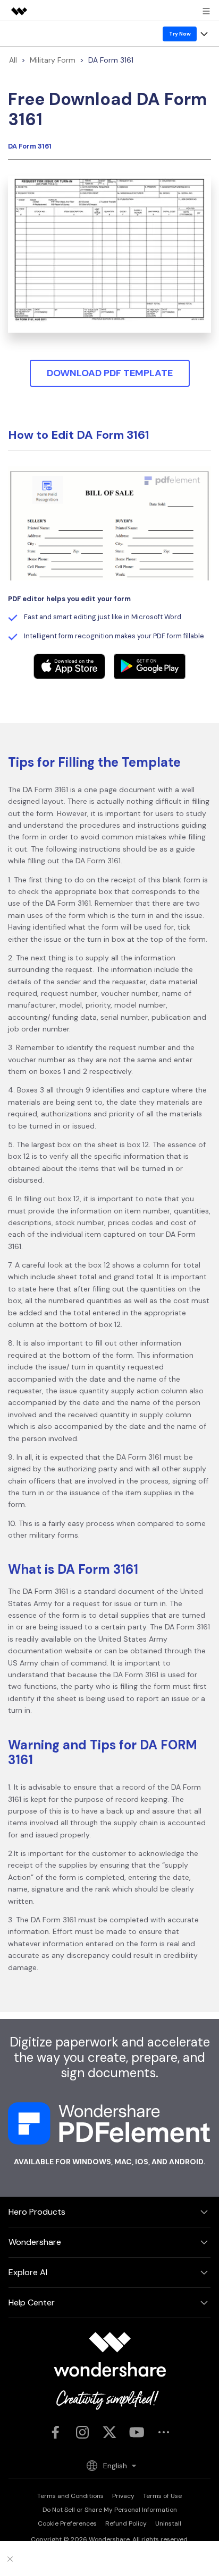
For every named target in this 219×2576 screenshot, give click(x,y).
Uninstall (168, 2523)
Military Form (53, 60)
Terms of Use (162, 2496)
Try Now (180, 34)
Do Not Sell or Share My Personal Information (110, 2510)
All (13, 60)
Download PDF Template (110, 373)
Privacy (123, 2496)
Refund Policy (126, 2523)
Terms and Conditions (70, 2496)
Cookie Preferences (67, 2523)
